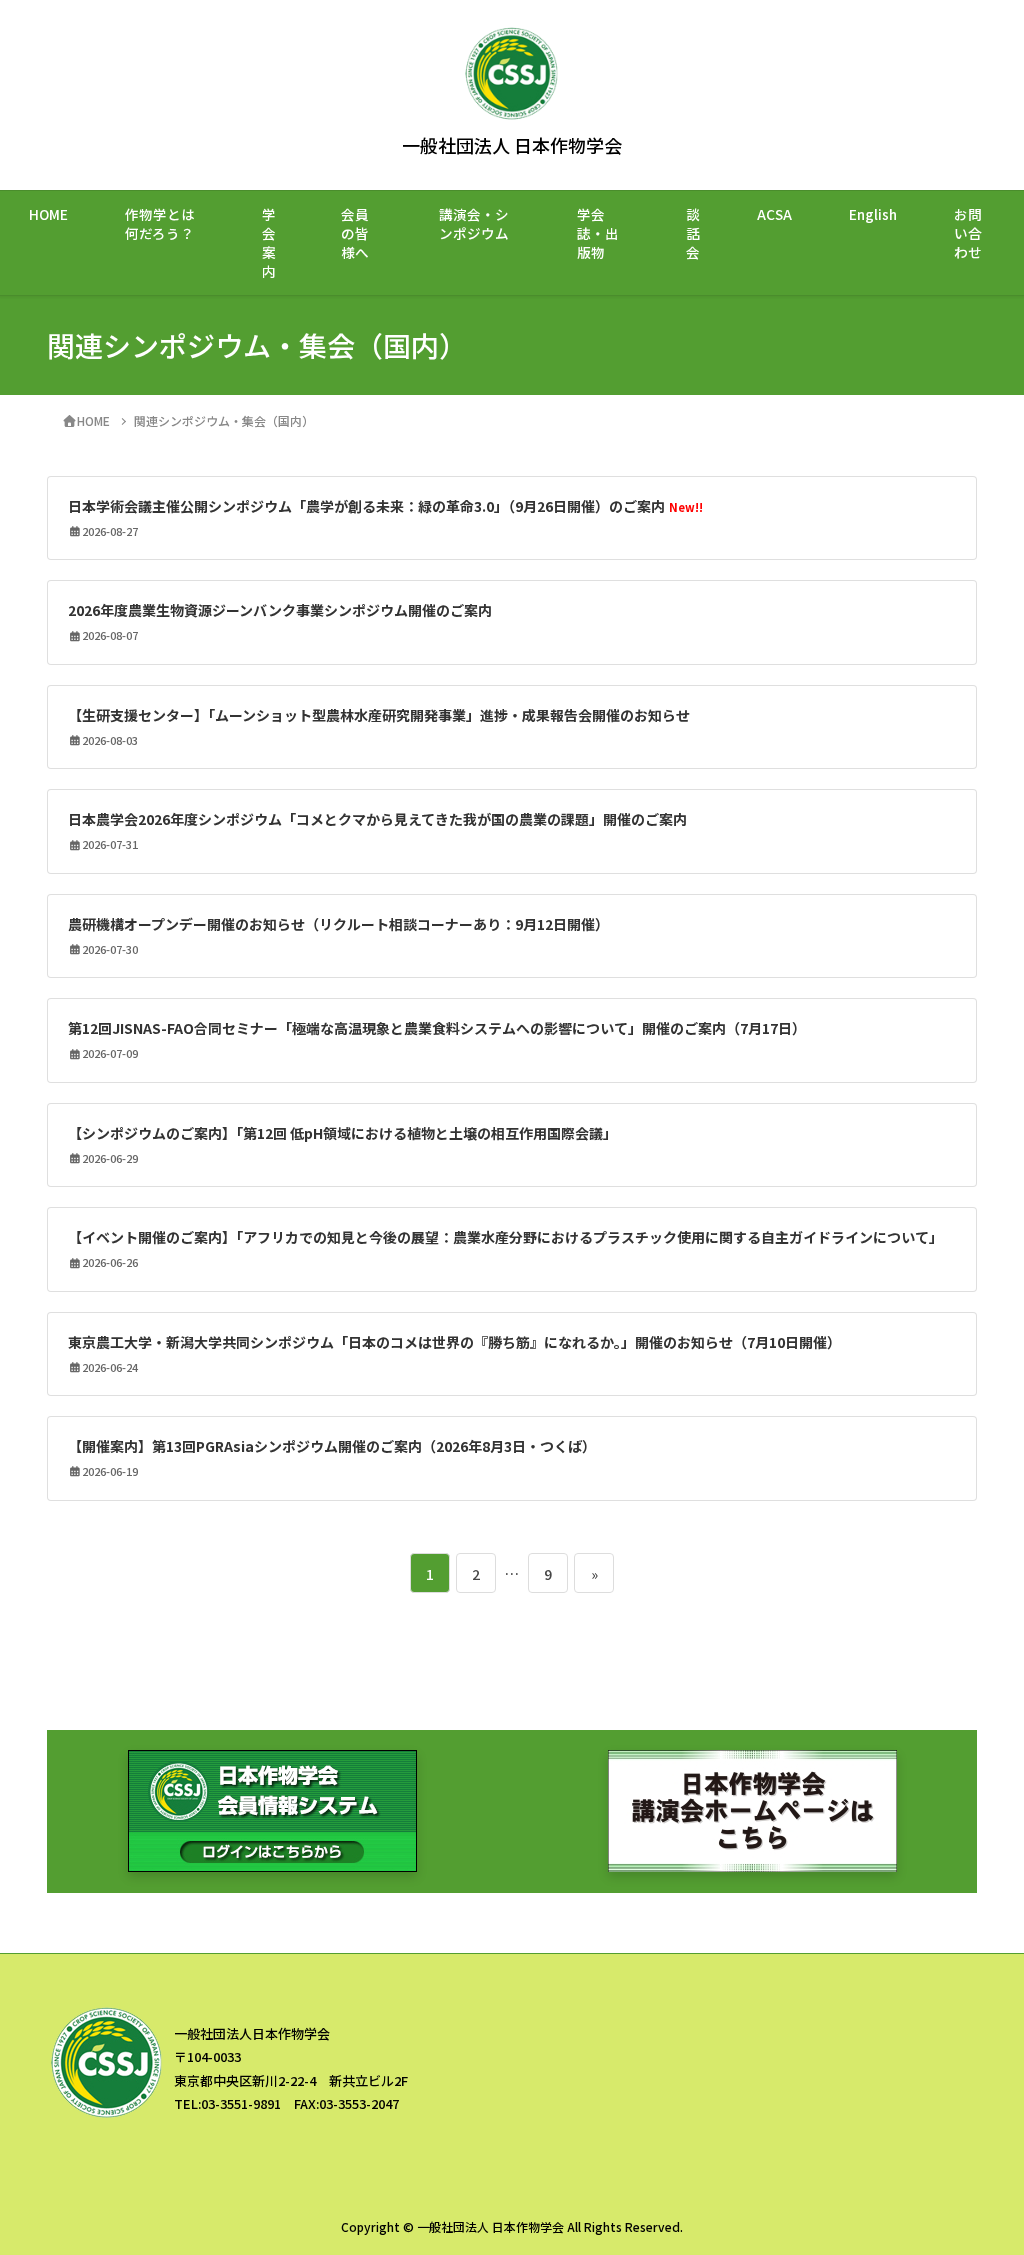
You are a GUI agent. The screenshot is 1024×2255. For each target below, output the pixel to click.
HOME (48, 214)
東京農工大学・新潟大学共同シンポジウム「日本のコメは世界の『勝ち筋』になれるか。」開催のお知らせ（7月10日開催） (454, 1342)
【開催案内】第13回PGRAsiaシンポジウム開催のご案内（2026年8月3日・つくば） (332, 1446)
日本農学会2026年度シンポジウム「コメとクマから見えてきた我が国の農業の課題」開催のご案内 (377, 819)
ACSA (774, 214)
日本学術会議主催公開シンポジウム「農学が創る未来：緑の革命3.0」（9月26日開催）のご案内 (385, 506)
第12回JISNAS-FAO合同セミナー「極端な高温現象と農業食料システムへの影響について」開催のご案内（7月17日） (437, 1028)
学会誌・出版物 (598, 233)
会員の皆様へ (355, 233)
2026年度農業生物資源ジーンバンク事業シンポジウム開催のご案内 (280, 610)
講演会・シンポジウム (474, 223)
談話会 (693, 233)
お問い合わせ (968, 233)
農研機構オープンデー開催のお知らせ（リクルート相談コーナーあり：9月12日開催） (338, 924)
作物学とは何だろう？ (160, 223)
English (873, 214)
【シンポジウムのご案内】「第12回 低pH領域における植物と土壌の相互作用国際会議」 (342, 1133)
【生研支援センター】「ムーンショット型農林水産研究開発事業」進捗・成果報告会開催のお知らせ (379, 715)
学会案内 (269, 242)
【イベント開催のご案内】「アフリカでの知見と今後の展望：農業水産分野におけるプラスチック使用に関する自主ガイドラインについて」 (505, 1237)
